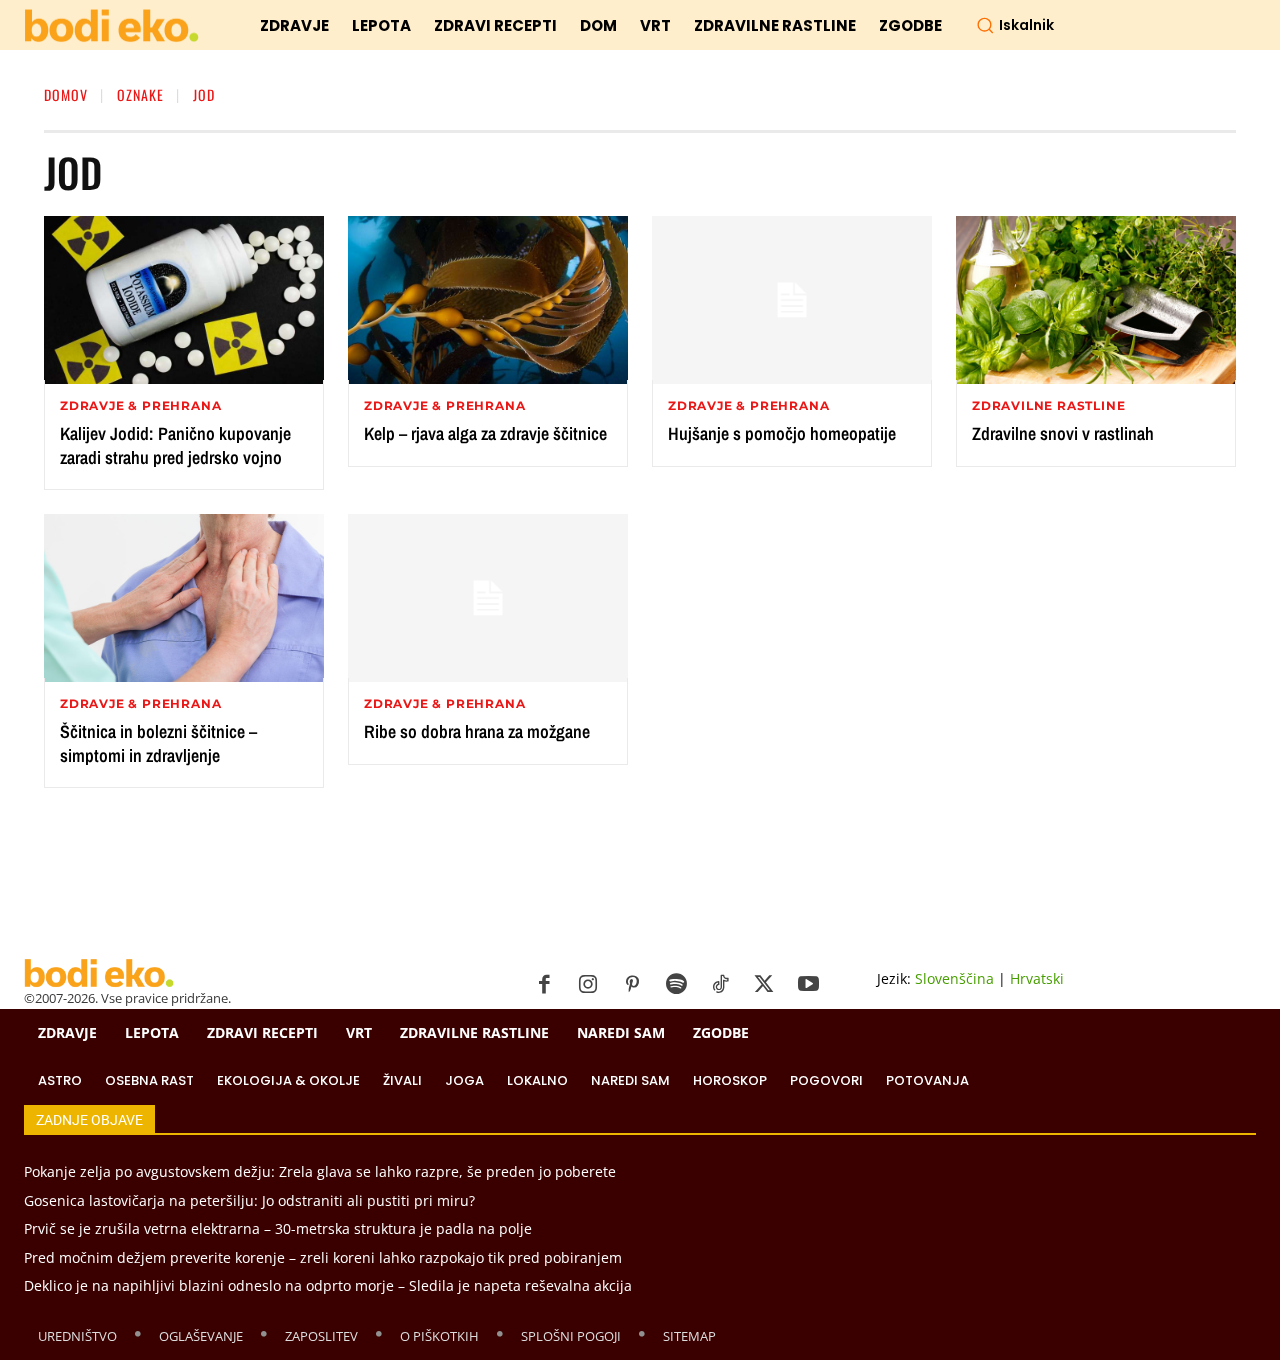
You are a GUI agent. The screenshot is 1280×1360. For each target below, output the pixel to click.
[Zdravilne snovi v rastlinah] (1096, 300)
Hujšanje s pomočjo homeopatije (782, 433)
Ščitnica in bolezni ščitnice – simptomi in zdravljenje (158, 743)
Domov (66, 94)
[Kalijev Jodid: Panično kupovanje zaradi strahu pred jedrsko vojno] (184, 300)
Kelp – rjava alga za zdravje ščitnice (485, 433)
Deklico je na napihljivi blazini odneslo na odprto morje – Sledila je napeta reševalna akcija (328, 1285)
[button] (1015, 25)
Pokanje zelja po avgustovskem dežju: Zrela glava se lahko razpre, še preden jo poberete (320, 1171)
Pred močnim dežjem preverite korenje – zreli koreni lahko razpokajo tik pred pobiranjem (323, 1257)
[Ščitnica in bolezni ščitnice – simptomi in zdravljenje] (184, 598)
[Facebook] (544, 985)
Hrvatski (1037, 978)
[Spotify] (676, 985)
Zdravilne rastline (1048, 406)
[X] (764, 985)
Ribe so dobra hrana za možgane (477, 731)
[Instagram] (588, 985)
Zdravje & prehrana (140, 406)
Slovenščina (954, 978)
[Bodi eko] (111, 26)
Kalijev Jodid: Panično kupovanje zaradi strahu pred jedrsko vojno (175, 445)
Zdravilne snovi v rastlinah (1063, 433)
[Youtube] (808, 985)
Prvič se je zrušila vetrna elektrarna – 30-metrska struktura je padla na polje (278, 1228)
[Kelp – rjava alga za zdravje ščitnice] (488, 300)
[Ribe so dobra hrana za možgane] (488, 598)
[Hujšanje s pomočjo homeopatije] (792, 300)
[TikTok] (720, 985)
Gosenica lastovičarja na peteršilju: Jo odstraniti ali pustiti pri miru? (249, 1200)
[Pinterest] (632, 985)
